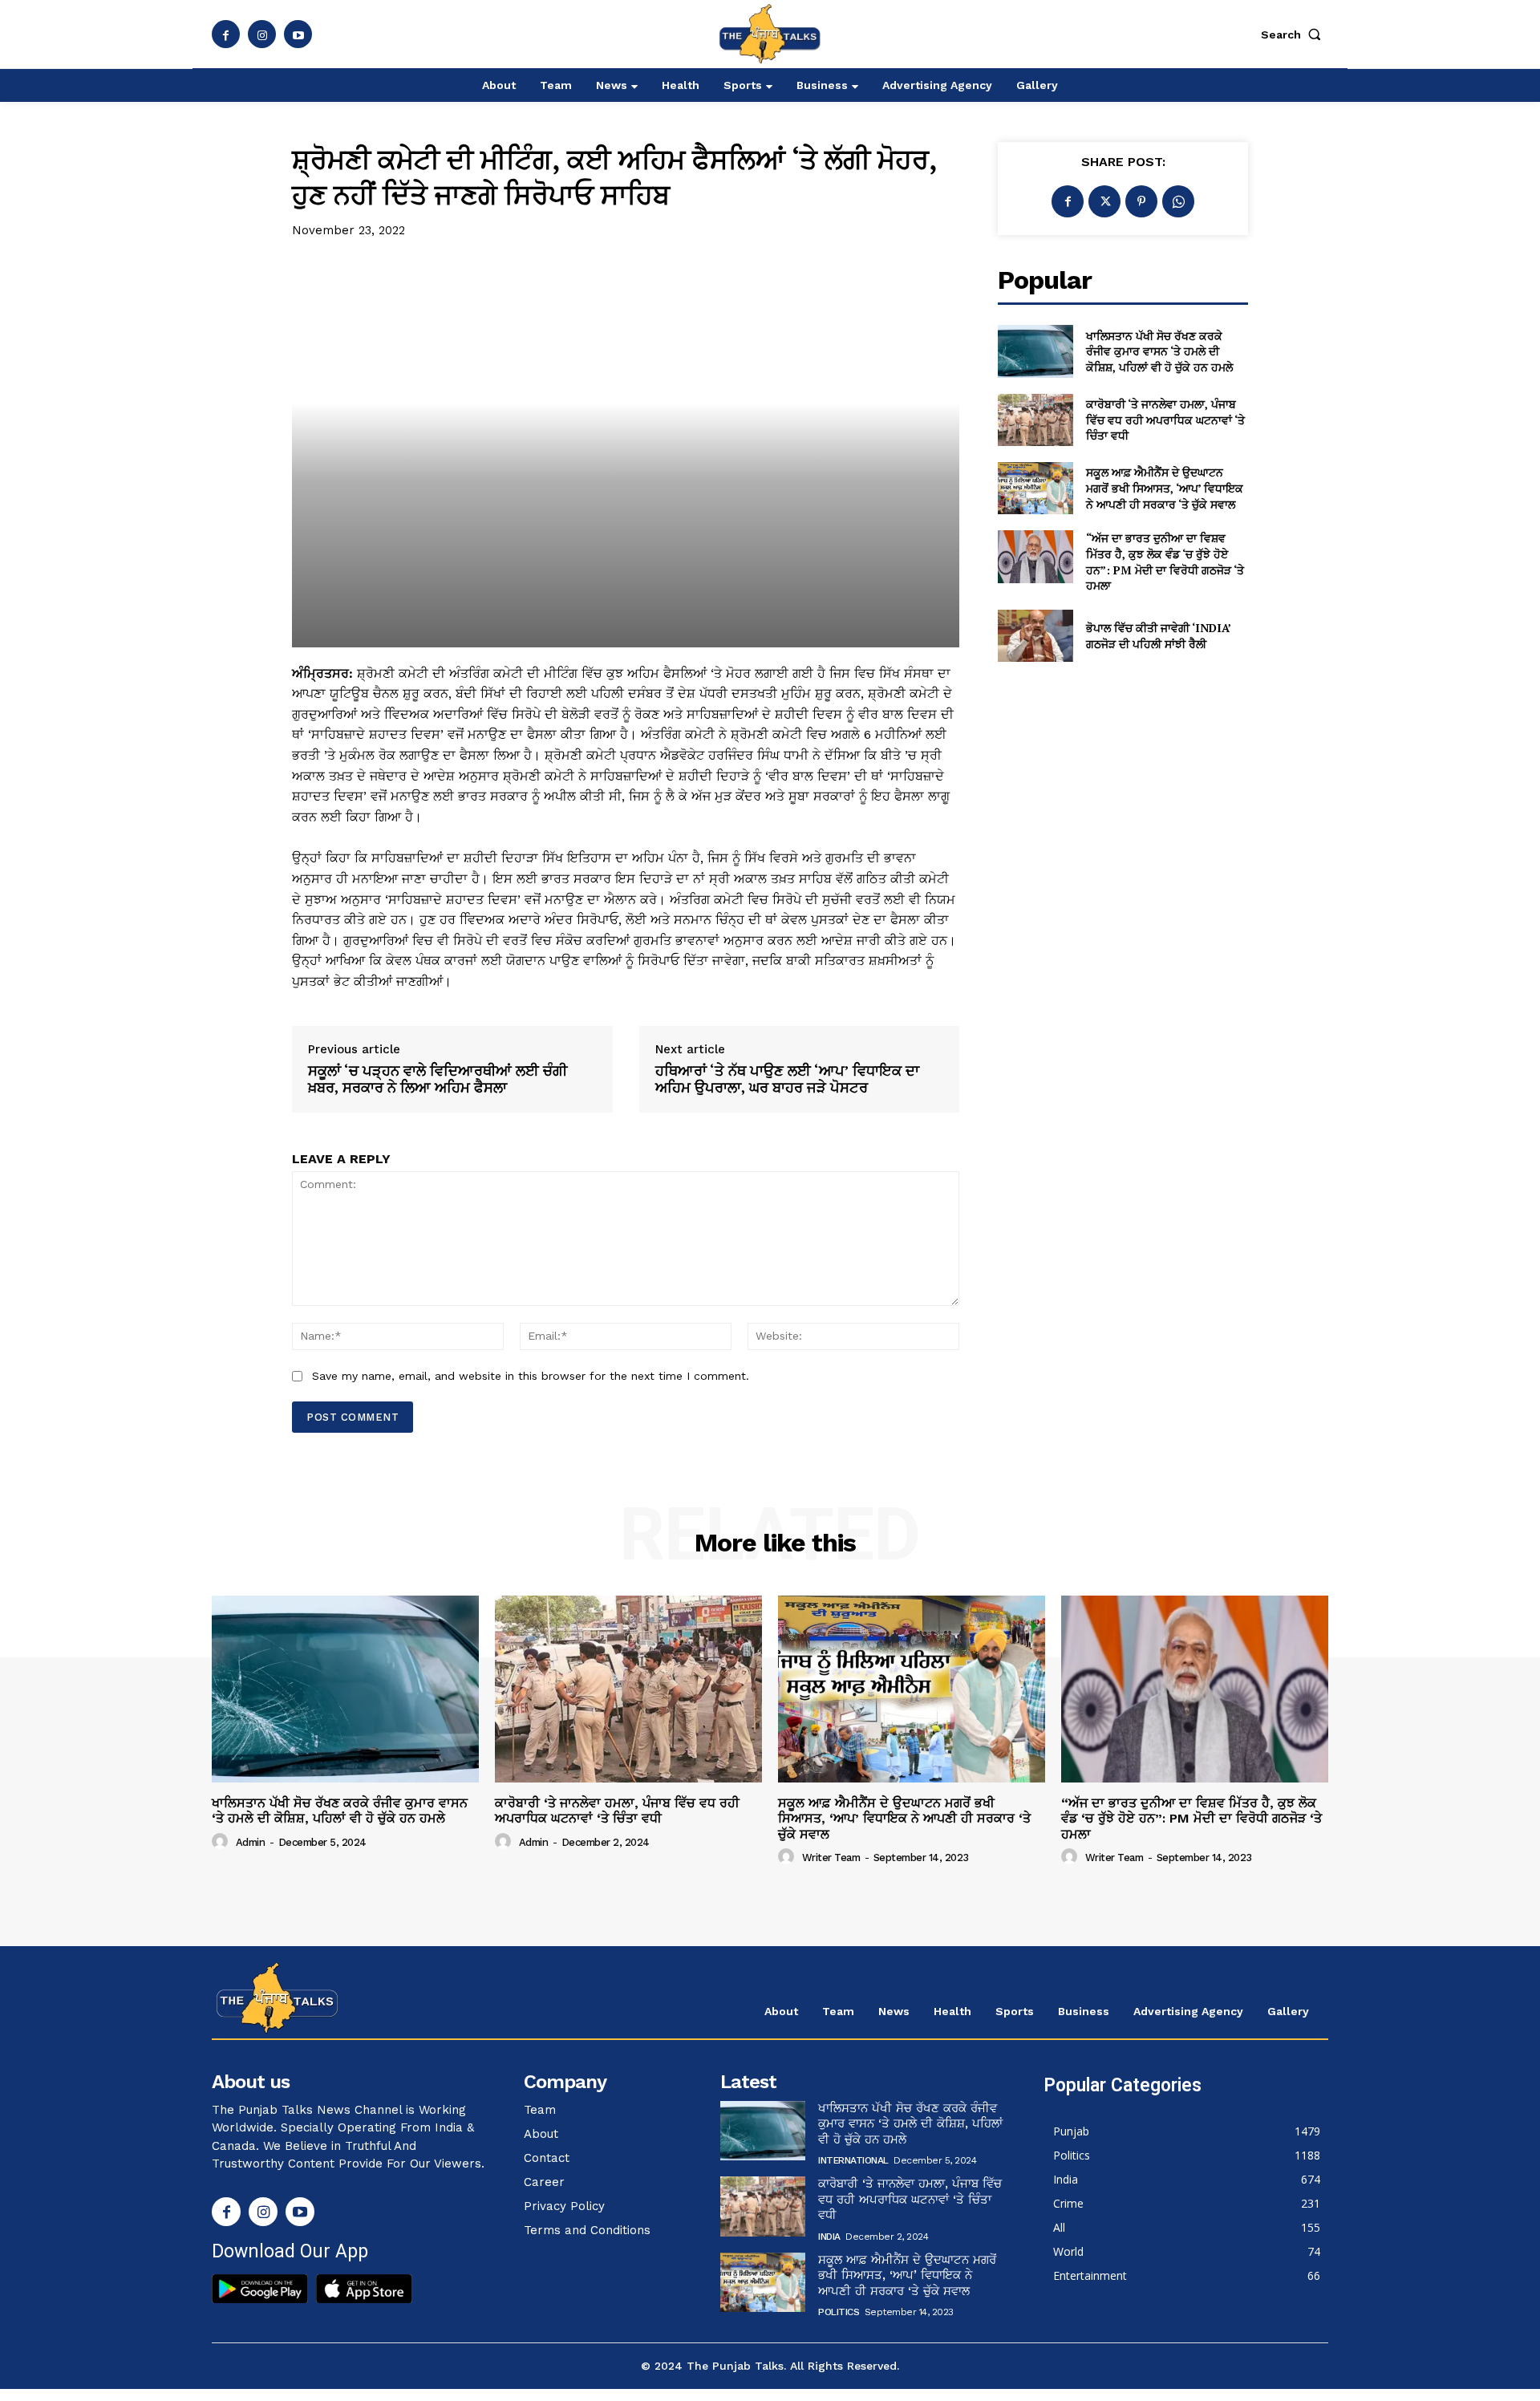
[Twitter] (1104, 201)
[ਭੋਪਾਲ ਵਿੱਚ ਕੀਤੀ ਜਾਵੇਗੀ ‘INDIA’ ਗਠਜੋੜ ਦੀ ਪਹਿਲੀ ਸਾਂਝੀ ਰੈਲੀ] (1035, 636)
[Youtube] (298, 34)
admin (251, 1842)
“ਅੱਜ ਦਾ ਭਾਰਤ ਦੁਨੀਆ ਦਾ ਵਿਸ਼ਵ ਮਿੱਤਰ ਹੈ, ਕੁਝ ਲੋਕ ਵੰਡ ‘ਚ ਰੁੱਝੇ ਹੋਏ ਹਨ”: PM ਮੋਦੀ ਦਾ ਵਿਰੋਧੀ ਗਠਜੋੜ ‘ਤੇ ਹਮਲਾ (1165, 562)
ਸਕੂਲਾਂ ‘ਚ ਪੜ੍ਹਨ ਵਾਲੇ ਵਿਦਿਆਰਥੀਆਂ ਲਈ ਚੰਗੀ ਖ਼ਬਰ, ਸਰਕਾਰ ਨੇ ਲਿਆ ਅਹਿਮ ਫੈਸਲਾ (438, 1079)
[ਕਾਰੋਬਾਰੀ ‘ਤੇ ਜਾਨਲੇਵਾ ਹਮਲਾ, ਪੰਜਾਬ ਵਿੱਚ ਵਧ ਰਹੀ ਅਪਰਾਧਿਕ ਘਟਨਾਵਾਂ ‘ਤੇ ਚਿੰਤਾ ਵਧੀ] (1035, 420)
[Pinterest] (1141, 201)
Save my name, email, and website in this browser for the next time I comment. (531, 1376)
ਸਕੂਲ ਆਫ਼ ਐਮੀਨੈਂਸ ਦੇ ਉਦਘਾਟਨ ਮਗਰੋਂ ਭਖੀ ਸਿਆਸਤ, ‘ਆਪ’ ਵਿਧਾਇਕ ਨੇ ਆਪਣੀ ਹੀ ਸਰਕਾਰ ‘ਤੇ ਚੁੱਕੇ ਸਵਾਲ (1165, 488)
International (853, 2160)
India (829, 2237)
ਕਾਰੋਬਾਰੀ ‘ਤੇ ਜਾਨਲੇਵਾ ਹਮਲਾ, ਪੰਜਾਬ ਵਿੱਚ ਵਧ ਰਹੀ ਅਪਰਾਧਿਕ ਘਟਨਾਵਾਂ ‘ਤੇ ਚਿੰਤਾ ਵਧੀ (1165, 420)
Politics (839, 2312)
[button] (1295, 34)
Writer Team (831, 1858)
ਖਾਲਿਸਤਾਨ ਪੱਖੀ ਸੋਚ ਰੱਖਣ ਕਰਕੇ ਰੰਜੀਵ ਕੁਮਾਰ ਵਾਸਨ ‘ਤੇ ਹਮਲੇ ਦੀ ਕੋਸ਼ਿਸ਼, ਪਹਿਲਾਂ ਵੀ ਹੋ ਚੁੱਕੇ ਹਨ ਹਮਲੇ (1159, 351)
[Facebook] (226, 34)
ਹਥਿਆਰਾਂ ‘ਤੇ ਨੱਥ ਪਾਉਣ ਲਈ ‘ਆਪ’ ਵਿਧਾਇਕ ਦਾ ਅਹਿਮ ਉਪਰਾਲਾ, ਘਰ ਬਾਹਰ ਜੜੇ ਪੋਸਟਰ (787, 1079)
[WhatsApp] (1178, 201)
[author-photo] (222, 1842)
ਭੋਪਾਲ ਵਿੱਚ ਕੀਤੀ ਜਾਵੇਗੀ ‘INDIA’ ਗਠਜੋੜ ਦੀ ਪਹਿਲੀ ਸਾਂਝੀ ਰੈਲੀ (1159, 636)
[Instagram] (262, 34)
